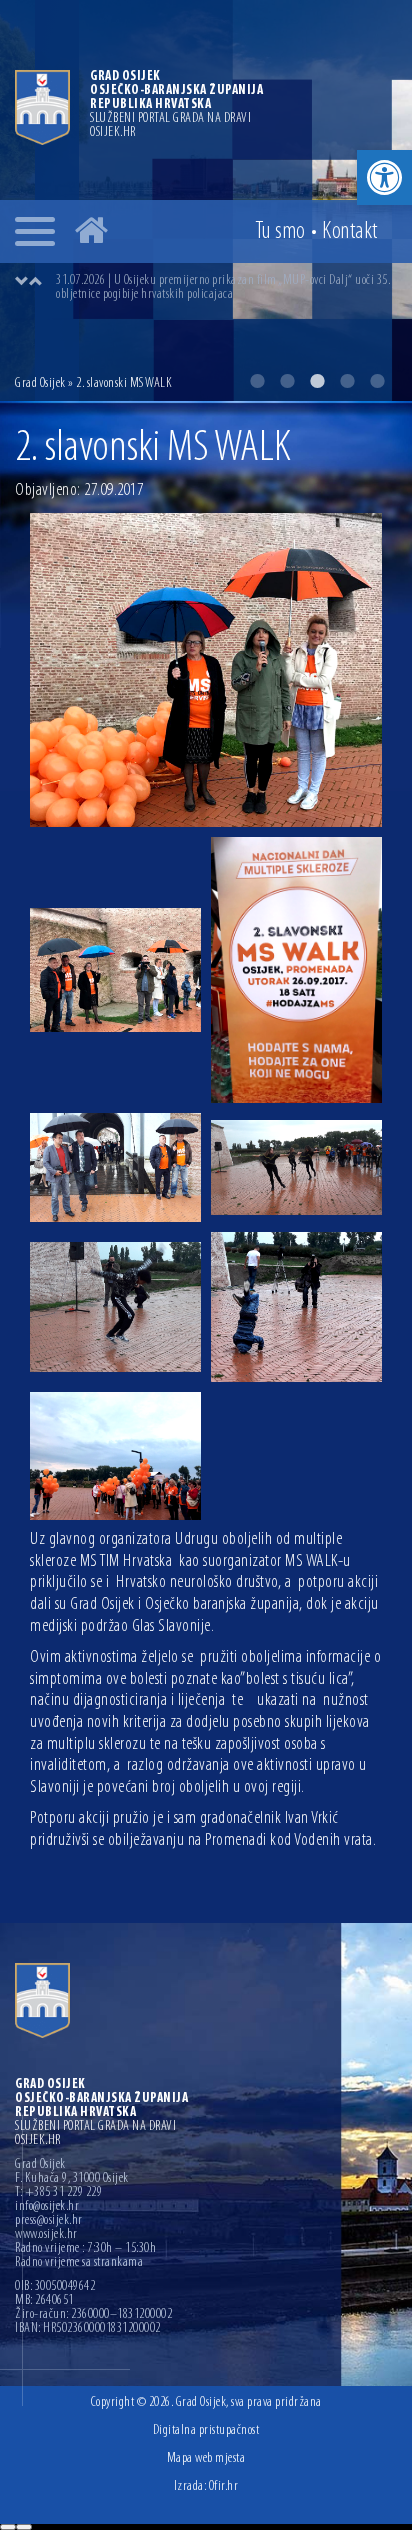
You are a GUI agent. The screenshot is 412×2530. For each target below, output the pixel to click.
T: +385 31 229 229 (58, 2193)
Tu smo (280, 232)
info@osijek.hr (47, 2207)
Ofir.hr (224, 2486)
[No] (24, 2527)
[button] (384, 177)
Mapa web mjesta (206, 2458)
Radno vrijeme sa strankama (79, 2263)
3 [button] (317, 381)
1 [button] (257, 381)
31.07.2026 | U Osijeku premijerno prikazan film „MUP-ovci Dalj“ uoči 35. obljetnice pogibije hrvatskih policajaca (223, 287)
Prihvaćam (8, 2527)
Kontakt (350, 232)
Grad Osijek (40, 383)
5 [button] (377, 381)
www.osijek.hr (46, 2235)
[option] (226, 288)
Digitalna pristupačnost (206, 2430)
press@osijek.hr (49, 2221)
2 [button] (287, 381)
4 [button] (347, 381)
